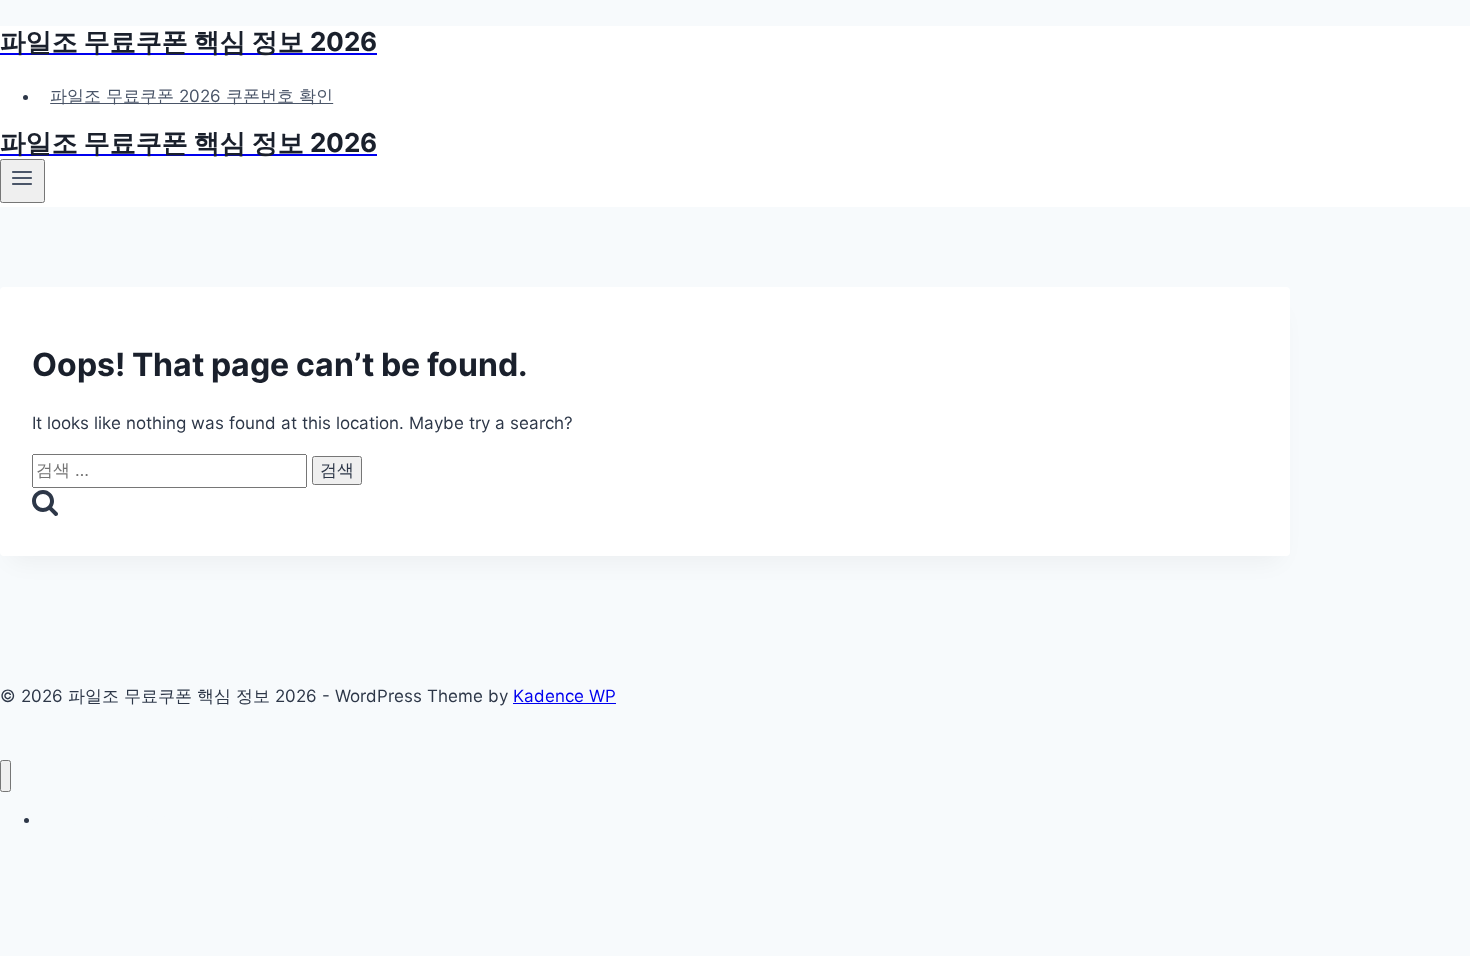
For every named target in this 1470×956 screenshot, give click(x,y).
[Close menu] (5, 776)
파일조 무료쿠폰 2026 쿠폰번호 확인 (191, 96)
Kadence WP (564, 696)
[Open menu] (22, 181)
